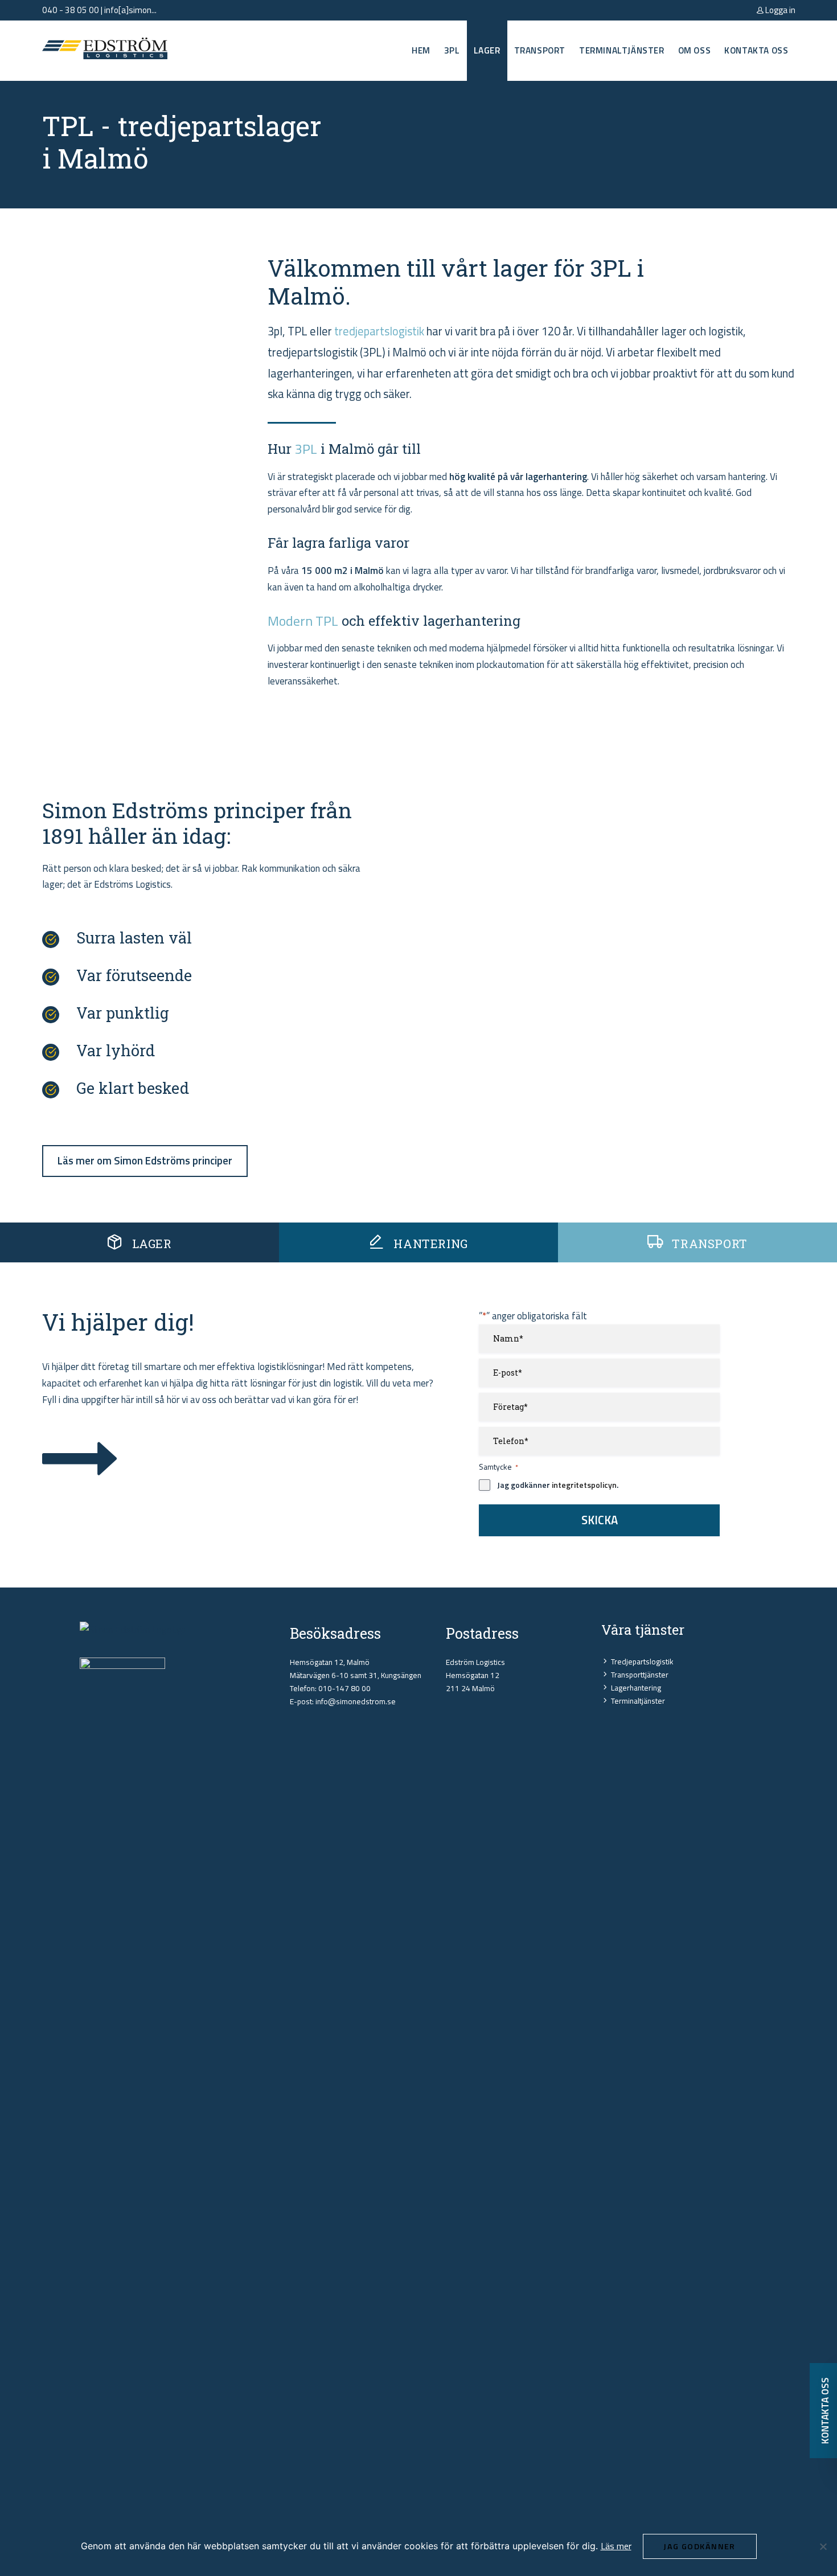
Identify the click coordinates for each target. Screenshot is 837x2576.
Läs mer (616, 2546)
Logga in (779, 10)
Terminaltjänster (622, 50)
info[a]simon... (130, 10)
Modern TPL (303, 621)
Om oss (695, 50)
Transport (540, 50)
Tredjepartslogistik (642, 1662)
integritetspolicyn (584, 1485)
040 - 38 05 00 (71, 10)
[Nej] (823, 2546)
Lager (487, 50)
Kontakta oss (756, 50)
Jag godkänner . (558, 1485)
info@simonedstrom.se (356, 1701)
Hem (421, 50)
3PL (452, 50)
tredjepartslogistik (379, 331)
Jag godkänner (699, 2546)
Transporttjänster (640, 1675)
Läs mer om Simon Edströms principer (145, 1160)
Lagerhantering (636, 1688)
